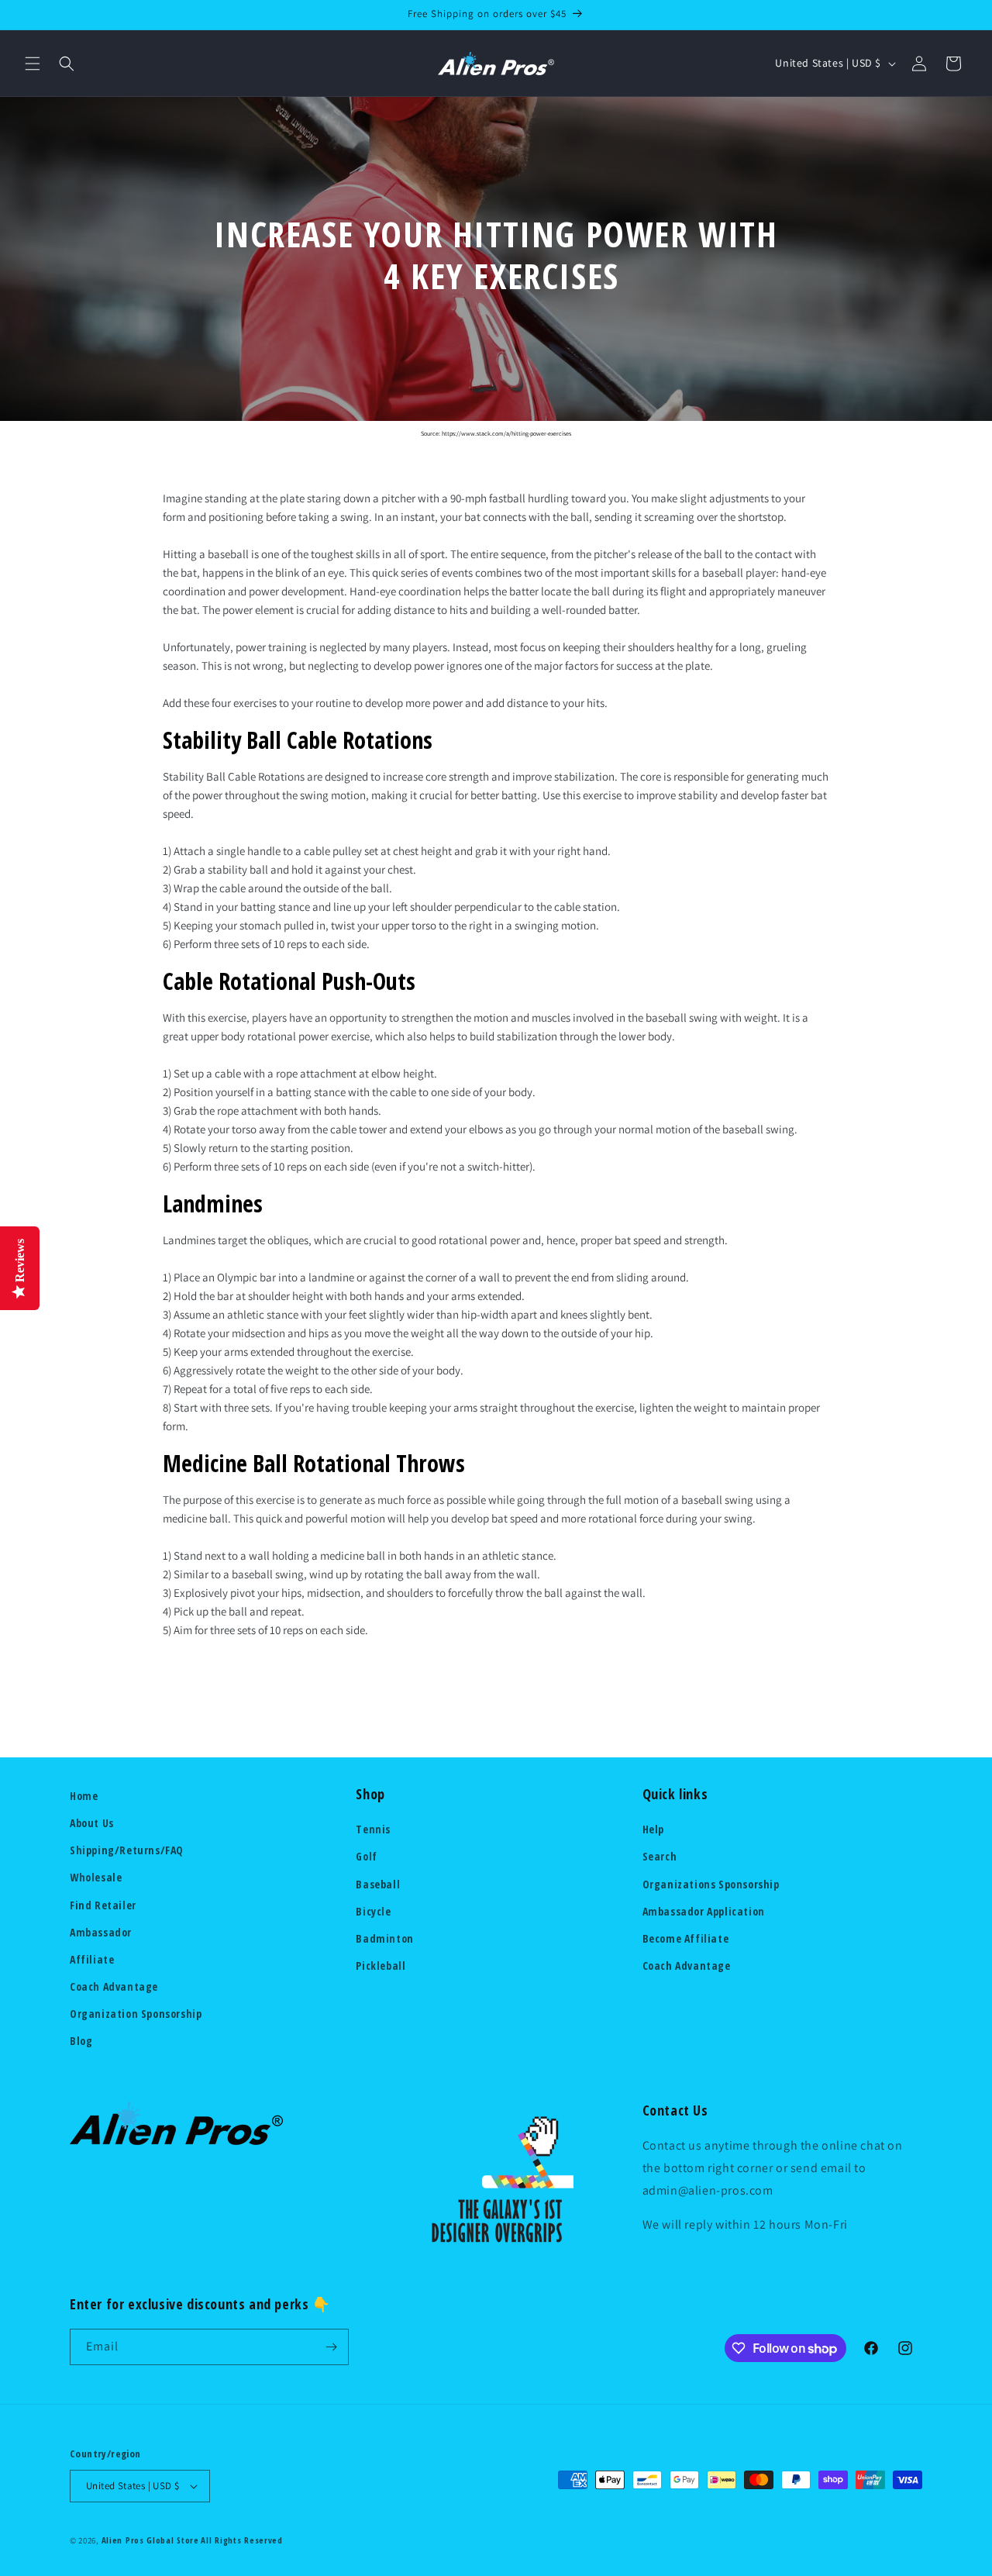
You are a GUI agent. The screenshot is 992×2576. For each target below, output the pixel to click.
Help (653, 1829)
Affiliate (92, 1959)
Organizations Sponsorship (711, 1884)
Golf (366, 1856)
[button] (33, 64)
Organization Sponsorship (136, 2014)
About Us (92, 1823)
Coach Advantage (114, 1986)
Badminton (384, 1938)
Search (660, 1856)
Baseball (378, 1884)
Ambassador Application (704, 1911)
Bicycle (373, 1911)
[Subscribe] (331, 2347)
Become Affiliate (686, 1938)
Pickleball (381, 1966)
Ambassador (101, 1932)
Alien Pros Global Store (150, 2540)
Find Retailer (103, 1905)
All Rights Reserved (241, 2540)
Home (84, 1796)
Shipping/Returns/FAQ (127, 1850)
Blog (81, 2041)
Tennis (373, 1829)
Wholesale (96, 1877)
